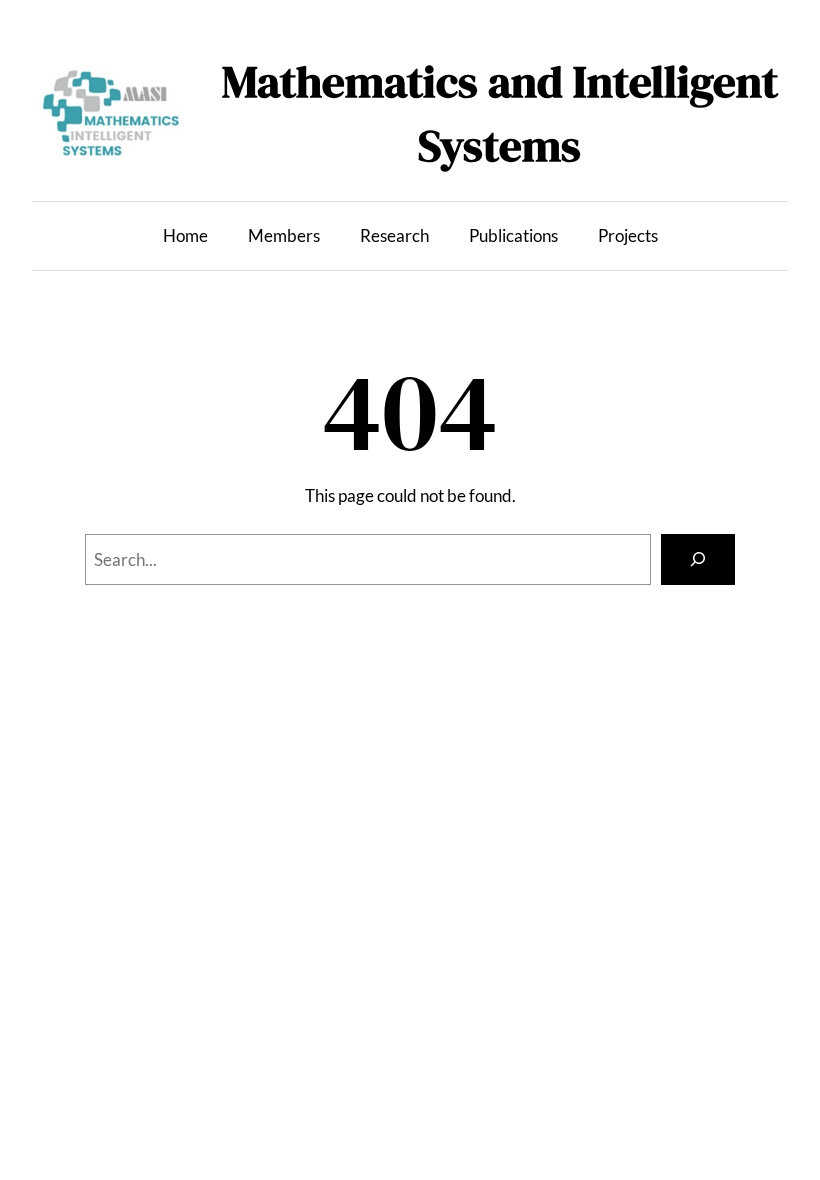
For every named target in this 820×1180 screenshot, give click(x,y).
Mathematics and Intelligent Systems (500, 113)
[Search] (698, 559)
